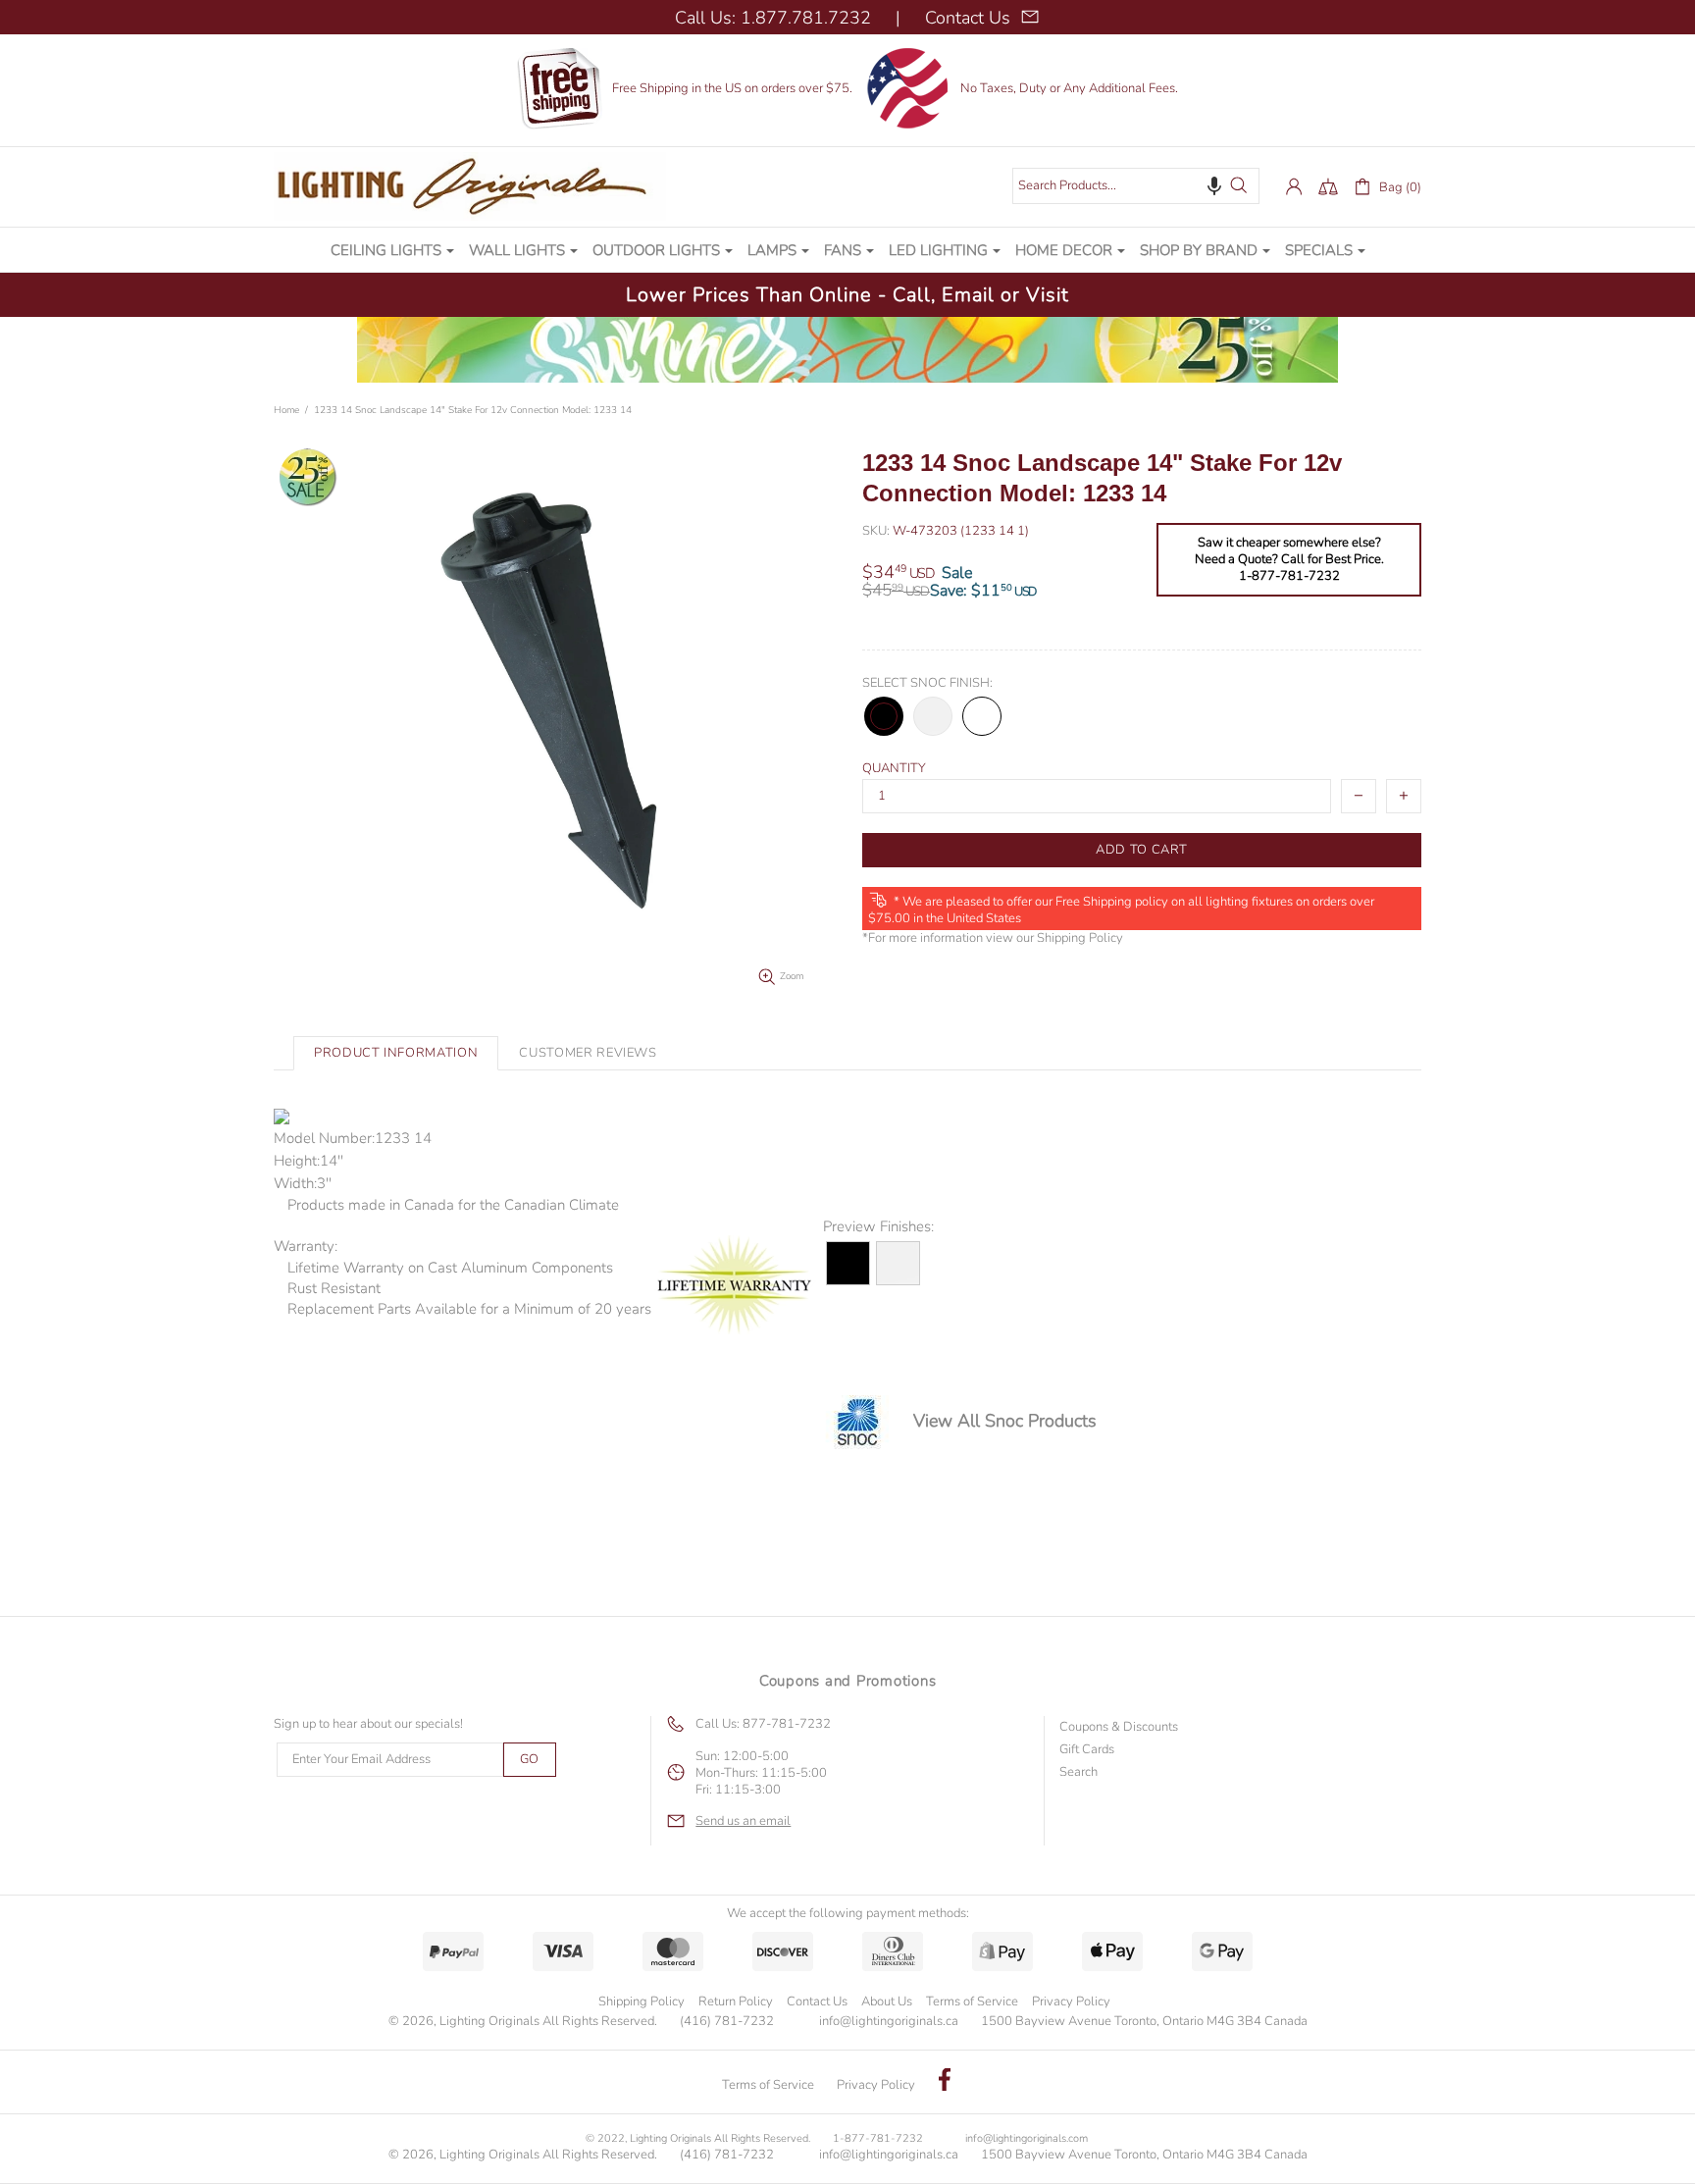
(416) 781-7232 (727, 2022)
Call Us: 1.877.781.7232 (773, 18)
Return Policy (736, 2002)
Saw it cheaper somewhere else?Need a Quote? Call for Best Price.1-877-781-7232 (1289, 560)
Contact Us (817, 2002)
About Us (887, 2002)
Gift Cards (1087, 1750)
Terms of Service (972, 2002)
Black (884, 716)
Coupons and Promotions (848, 1681)
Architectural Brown (982, 716)
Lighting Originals (470, 186)
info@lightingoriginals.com (1027, 2138)
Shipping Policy (1080, 938)
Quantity (894, 769)
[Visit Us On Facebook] (945, 2082)
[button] (1214, 185)
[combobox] (1136, 186)
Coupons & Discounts (1119, 1727)
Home (286, 410)
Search (1079, 1772)
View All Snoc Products (1005, 1421)
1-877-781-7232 (878, 2138)
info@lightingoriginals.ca (889, 2022)
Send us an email (743, 1821)
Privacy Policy (1071, 2002)
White (933, 716)
